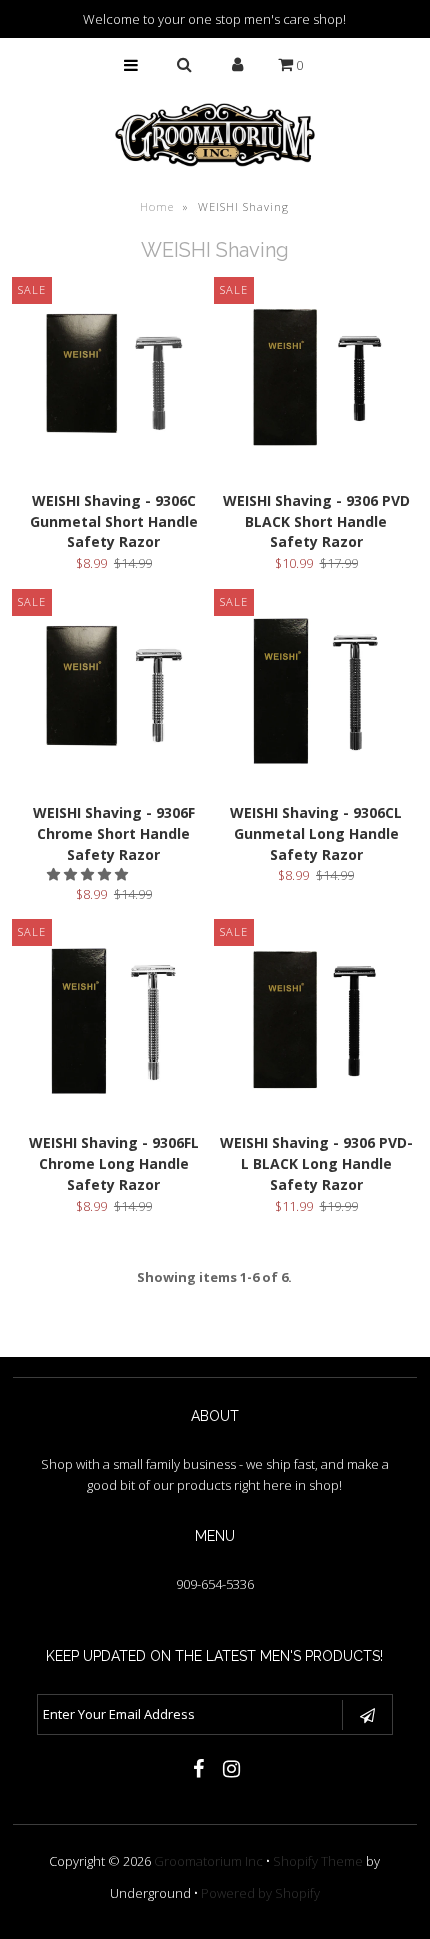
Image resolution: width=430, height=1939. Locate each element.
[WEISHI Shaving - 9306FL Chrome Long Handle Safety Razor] (114, 1023)
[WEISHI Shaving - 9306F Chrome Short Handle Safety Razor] (114, 693)
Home (157, 206)
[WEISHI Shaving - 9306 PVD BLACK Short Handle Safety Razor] (316, 381)
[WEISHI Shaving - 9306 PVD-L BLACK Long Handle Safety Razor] (316, 1023)
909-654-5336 (215, 1584)
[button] (89, 874)
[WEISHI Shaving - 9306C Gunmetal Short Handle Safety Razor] (114, 381)
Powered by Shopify (260, 1893)
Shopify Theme (318, 1861)
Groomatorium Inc (208, 1861)
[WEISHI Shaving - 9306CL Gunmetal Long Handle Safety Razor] (316, 693)
